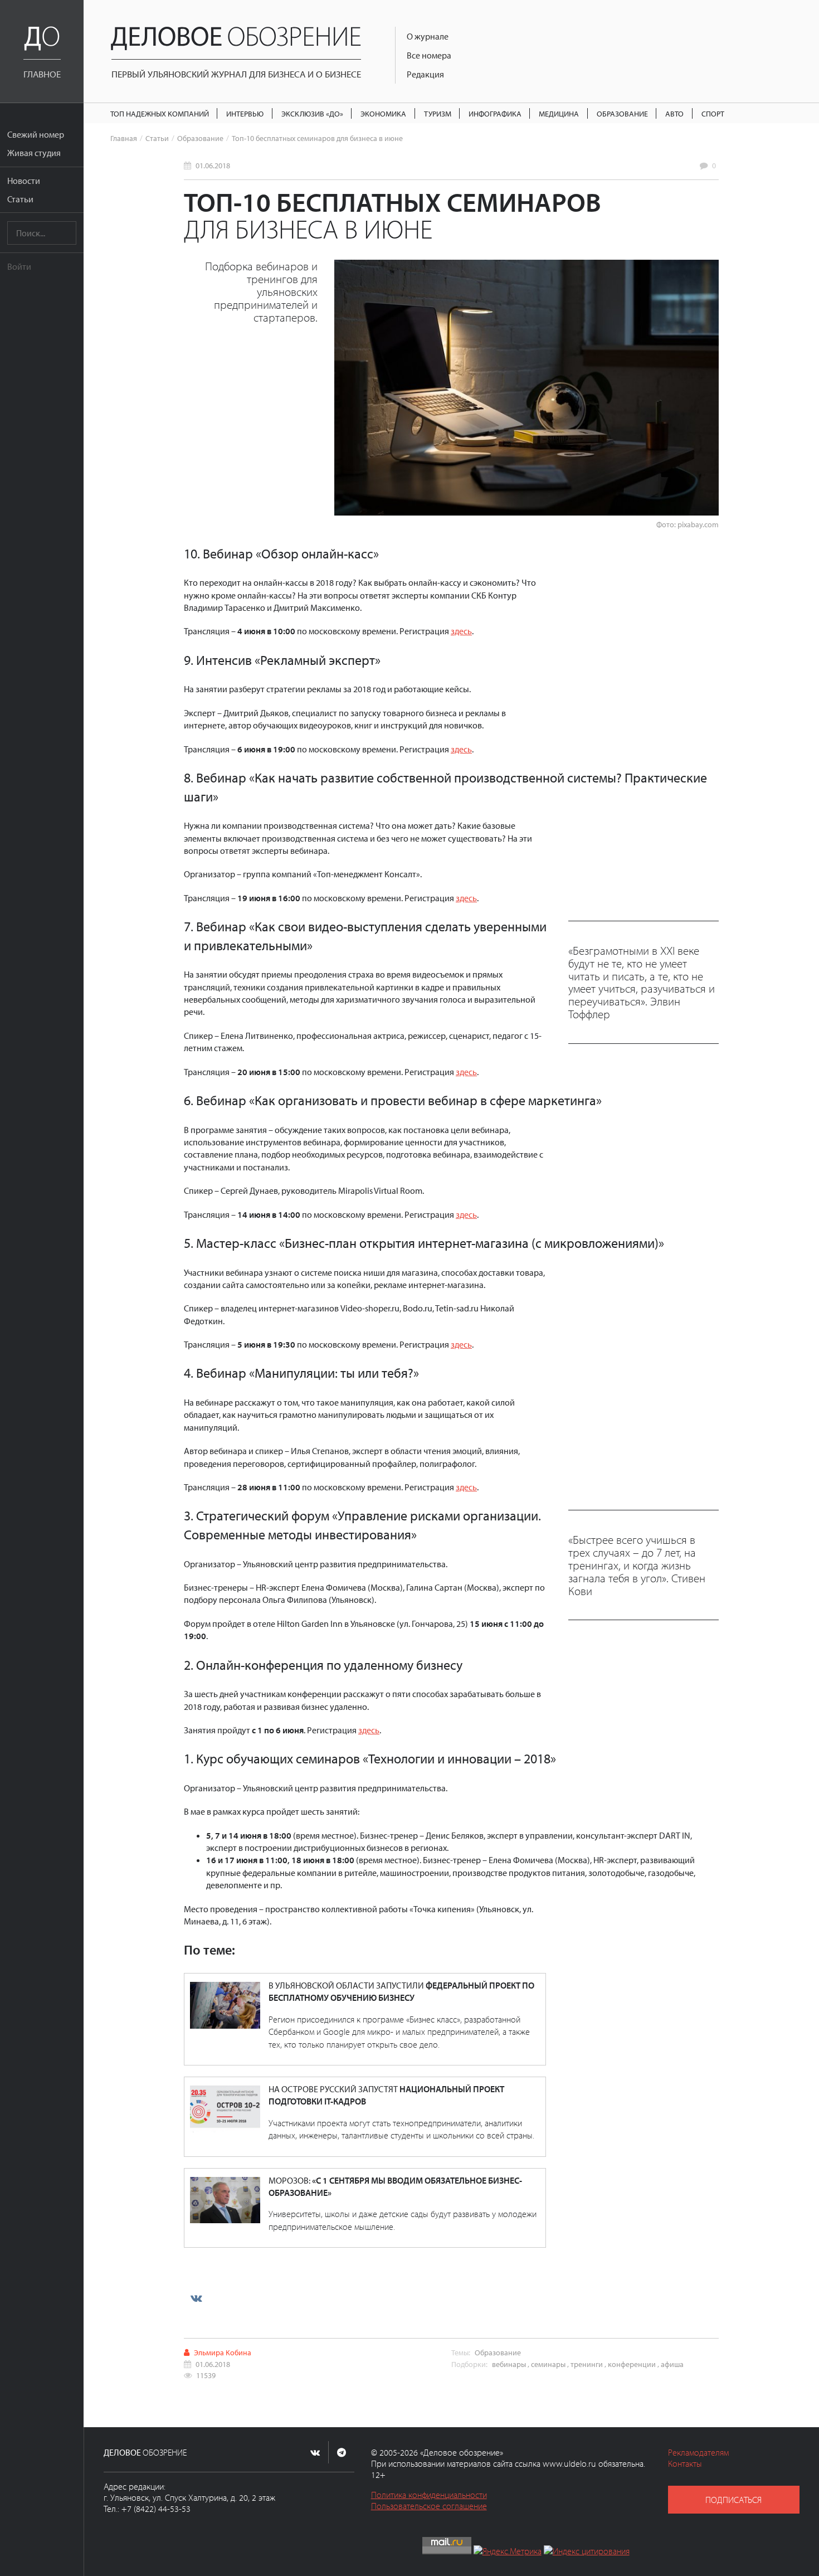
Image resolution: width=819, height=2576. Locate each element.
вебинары (509, 2364)
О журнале (428, 36)
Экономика (383, 113)
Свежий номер (36, 134)
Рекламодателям (698, 2452)
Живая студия (34, 153)
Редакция (425, 74)
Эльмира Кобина (223, 2352)
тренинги (587, 2364)
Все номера (429, 55)
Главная (124, 138)
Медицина (559, 113)
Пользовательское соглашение (429, 2506)
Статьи (20, 199)
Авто (674, 113)
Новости (24, 181)
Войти (19, 266)
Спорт (713, 113)
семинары (548, 2364)
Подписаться (733, 2500)
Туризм (438, 113)
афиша (672, 2364)
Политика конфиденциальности (429, 2495)
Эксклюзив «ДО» (312, 113)
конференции (632, 2364)
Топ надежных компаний (160, 113)
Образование (622, 113)
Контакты (685, 2463)
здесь (461, 631)
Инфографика (495, 113)
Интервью (245, 113)
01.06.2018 (213, 165)
